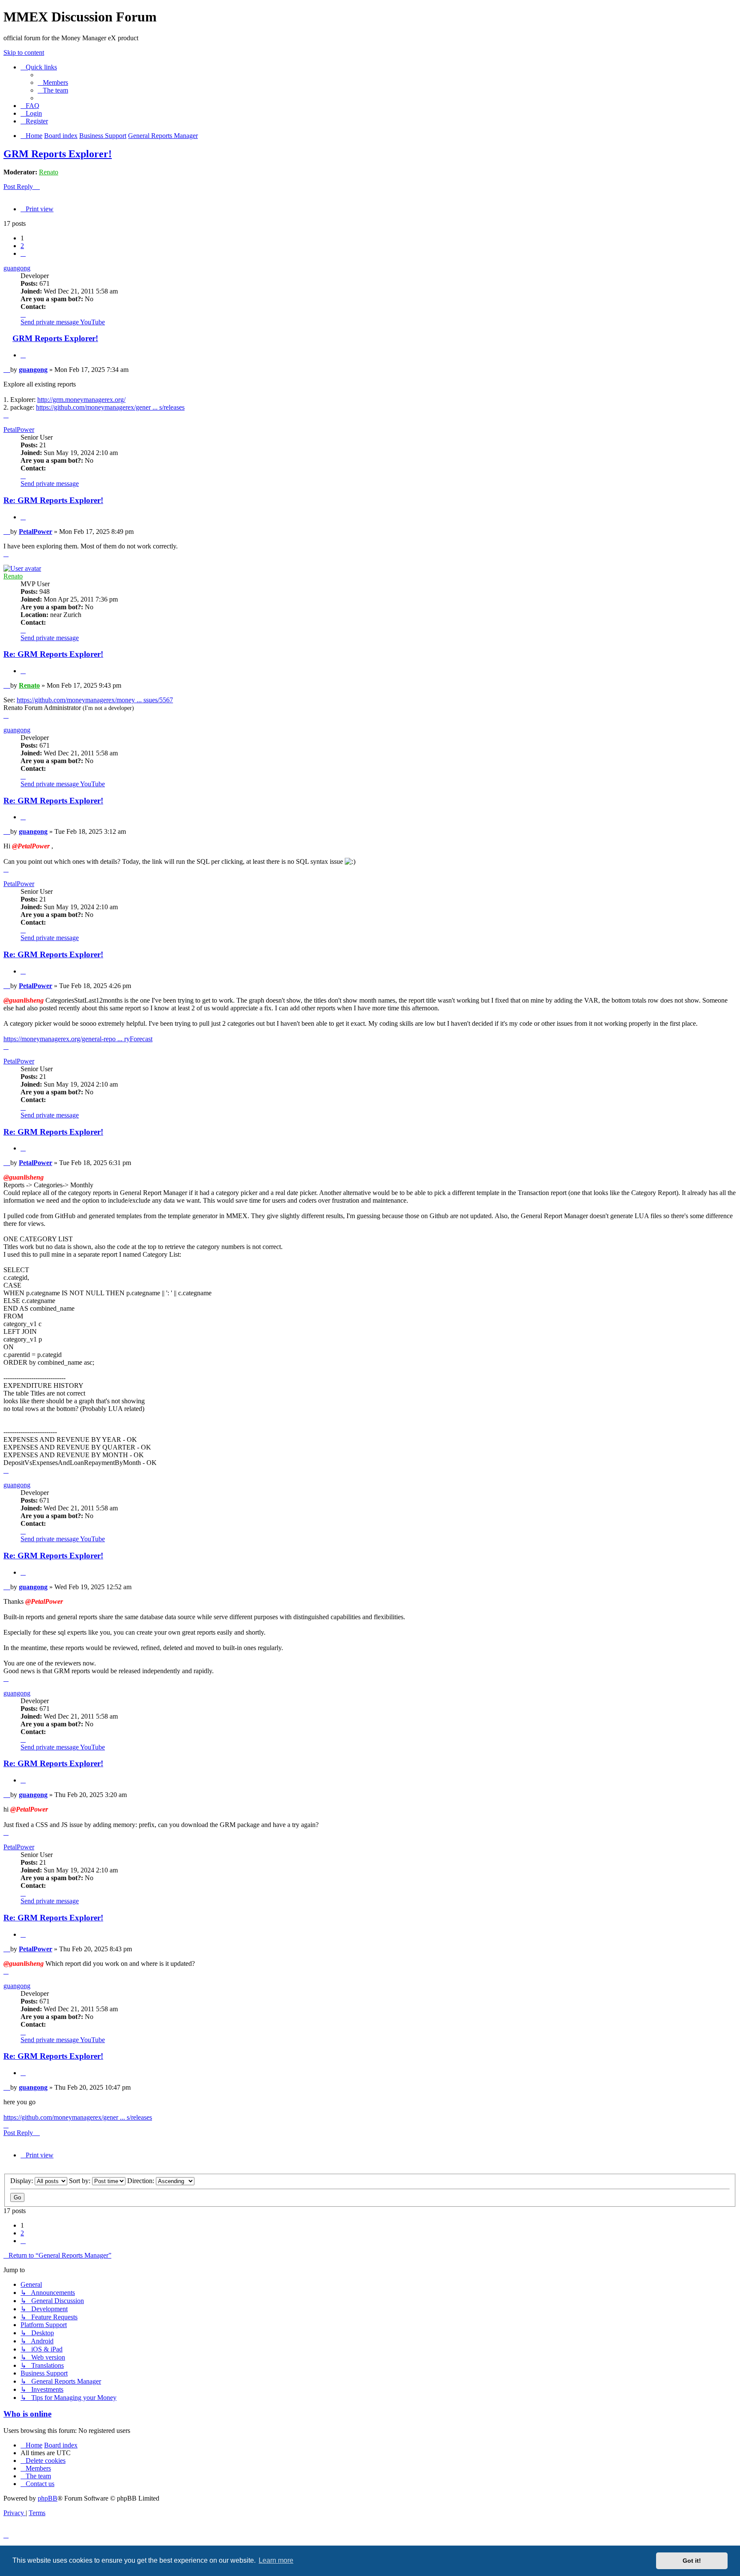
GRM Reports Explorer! (58, 154)
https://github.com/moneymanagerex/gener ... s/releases (110, 407)
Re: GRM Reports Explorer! (53, 500)
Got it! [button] (692, 2561)
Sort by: (81, 2181)
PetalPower (19, 430)
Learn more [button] (276, 2560)
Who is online (27, 2414)
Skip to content (24, 52)
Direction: (142, 2181)
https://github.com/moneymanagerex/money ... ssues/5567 (95, 700)
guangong (17, 268)
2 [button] (22, 246)
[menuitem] (53, 82)
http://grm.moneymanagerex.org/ (81, 400)
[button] (23, 253)
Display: (22, 2181)
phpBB (48, 2498)
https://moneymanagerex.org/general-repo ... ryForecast (78, 1039)
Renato (49, 172)
